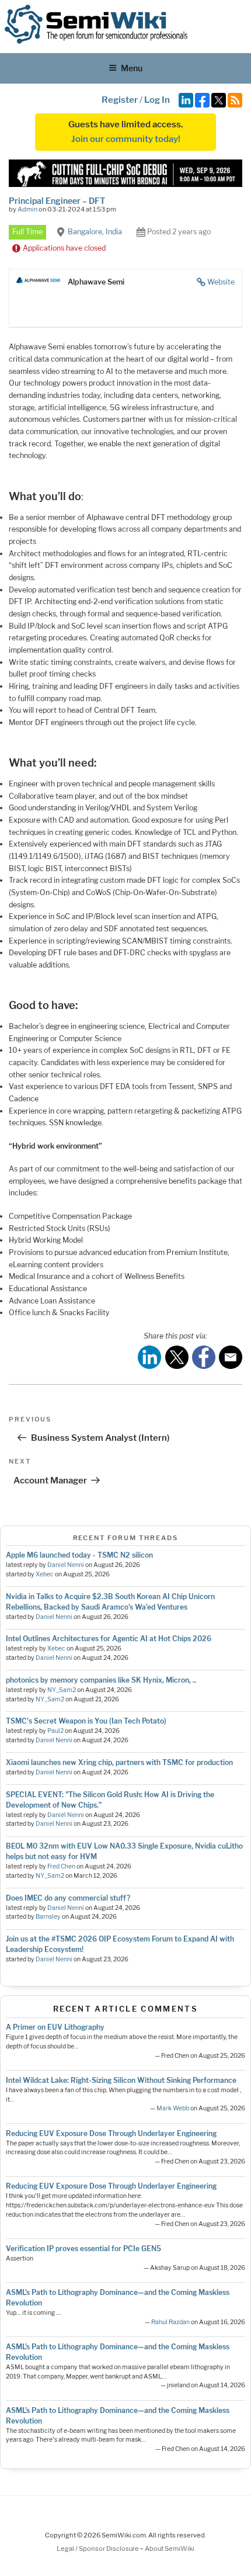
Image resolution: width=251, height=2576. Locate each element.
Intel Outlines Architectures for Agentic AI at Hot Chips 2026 (109, 1639)
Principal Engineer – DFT (57, 201)
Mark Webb (173, 2108)
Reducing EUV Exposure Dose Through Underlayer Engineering (111, 2133)
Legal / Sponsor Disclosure (98, 2549)
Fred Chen (61, 1866)
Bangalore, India (95, 232)
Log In (157, 100)
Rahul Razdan (170, 2322)
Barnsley (48, 1917)
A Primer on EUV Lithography (55, 2027)
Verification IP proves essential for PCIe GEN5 (83, 2249)
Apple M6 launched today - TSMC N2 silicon (79, 1555)
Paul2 (55, 1731)
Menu (132, 68)
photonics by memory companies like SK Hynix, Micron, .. (101, 1680)
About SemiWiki (170, 2549)
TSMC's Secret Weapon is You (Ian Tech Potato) (86, 1721)
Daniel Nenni (66, 1565)
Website (221, 282)
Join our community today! (126, 139)
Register (120, 100)
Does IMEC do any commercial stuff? (68, 1898)
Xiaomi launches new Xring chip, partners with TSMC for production (119, 1762)
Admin (27, 209)
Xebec (45, 1574)
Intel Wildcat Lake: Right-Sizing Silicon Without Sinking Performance (121, 2080)
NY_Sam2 (62, 1690)
